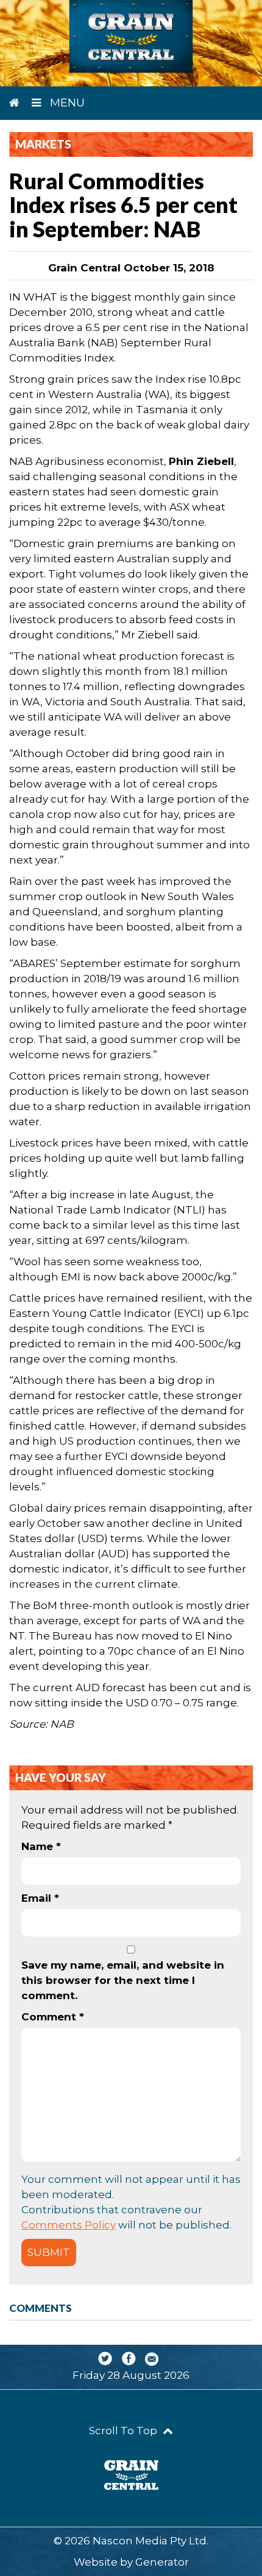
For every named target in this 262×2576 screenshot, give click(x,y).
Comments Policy (69, 2225)
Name (41, 1846)
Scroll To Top (124, 2431)
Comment (53, 2017)
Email (40, 1898)
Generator (162, 2562)
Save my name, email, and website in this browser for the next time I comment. (123, 1980)
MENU (66, 103)
